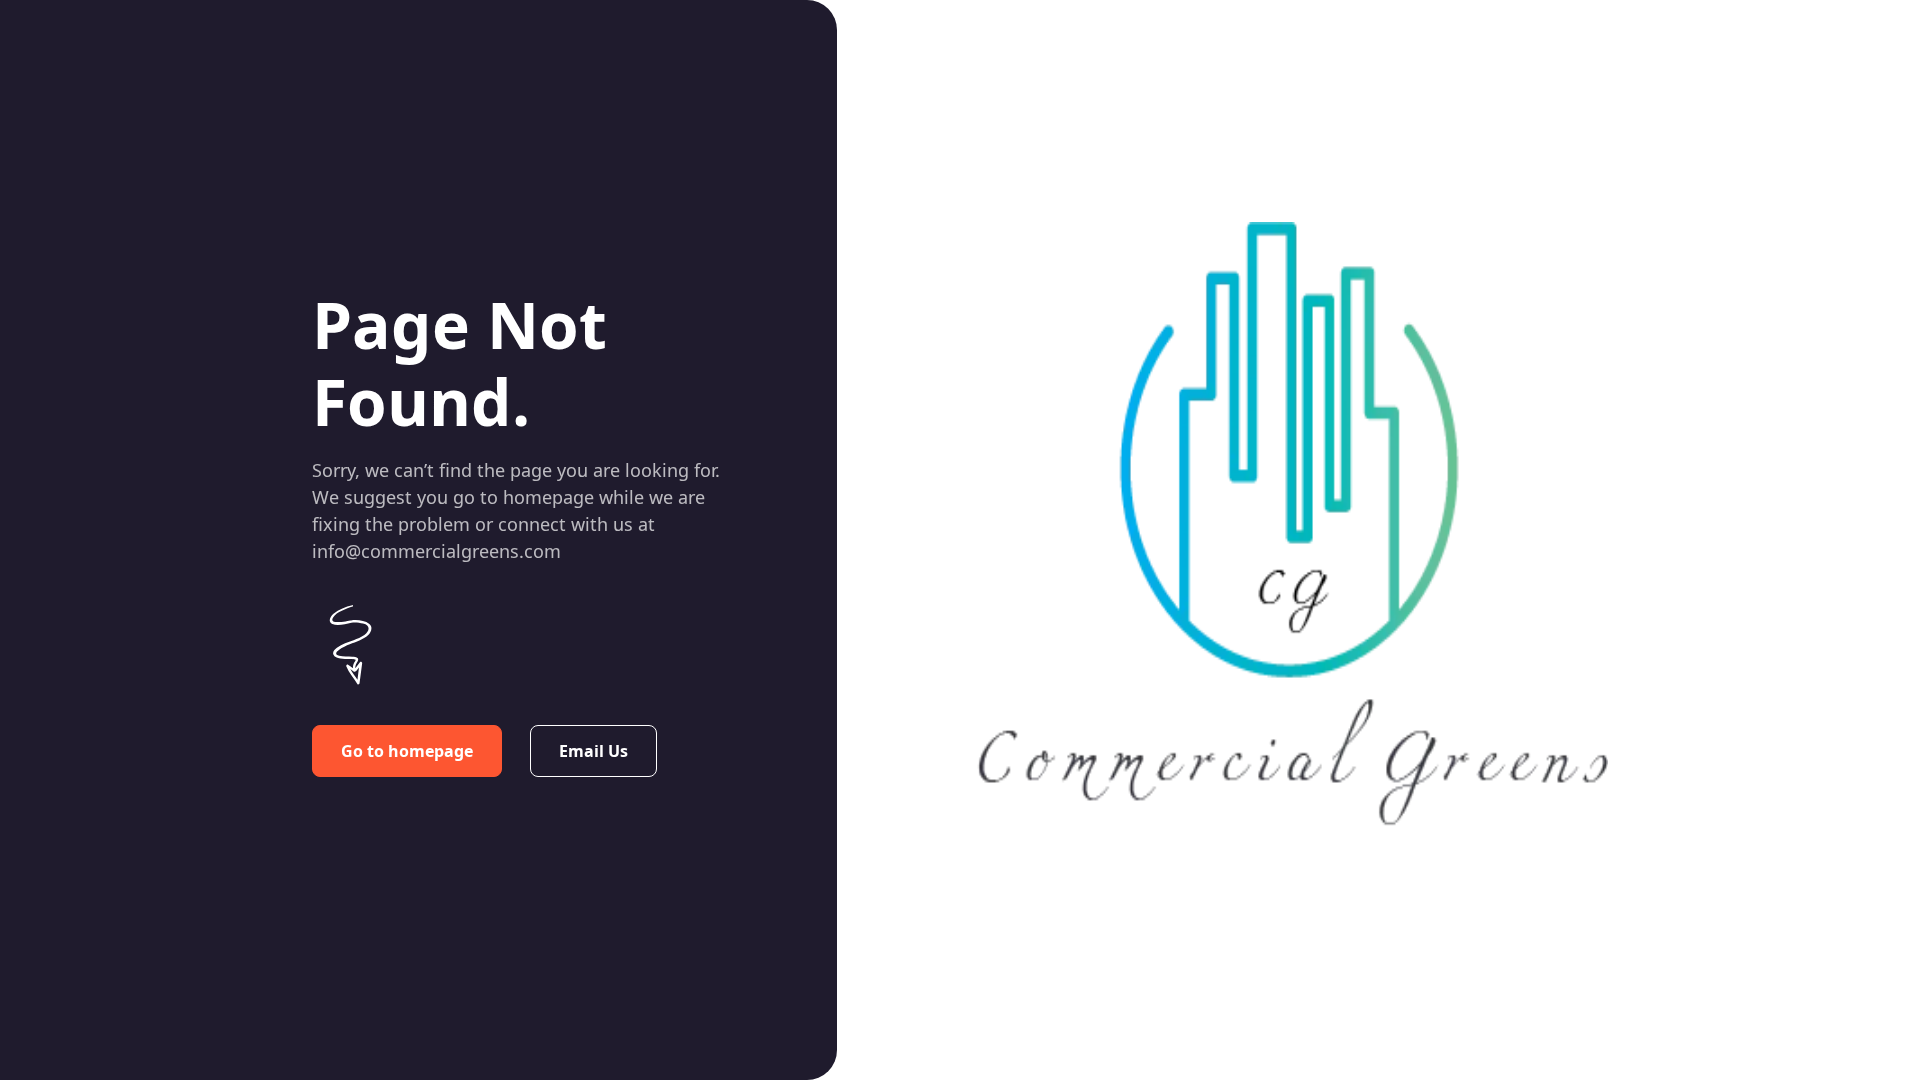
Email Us (593, 751)
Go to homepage (407, 751)
